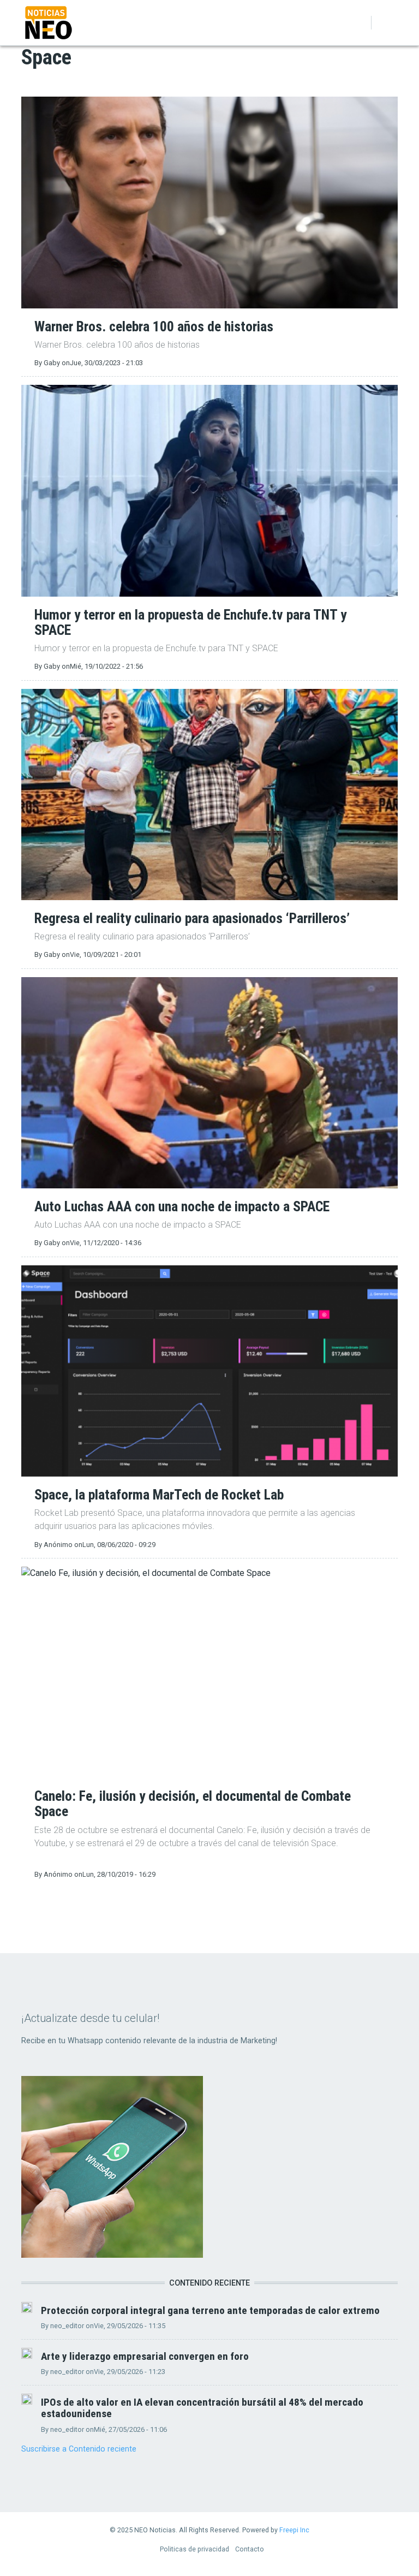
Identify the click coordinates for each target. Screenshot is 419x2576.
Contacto (250, 2549)
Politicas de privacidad (194, 2549)
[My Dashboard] (343, 23)
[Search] (358, 23)
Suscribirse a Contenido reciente (79, 2449)
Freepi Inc (294, 2530)
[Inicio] (49, 22)
